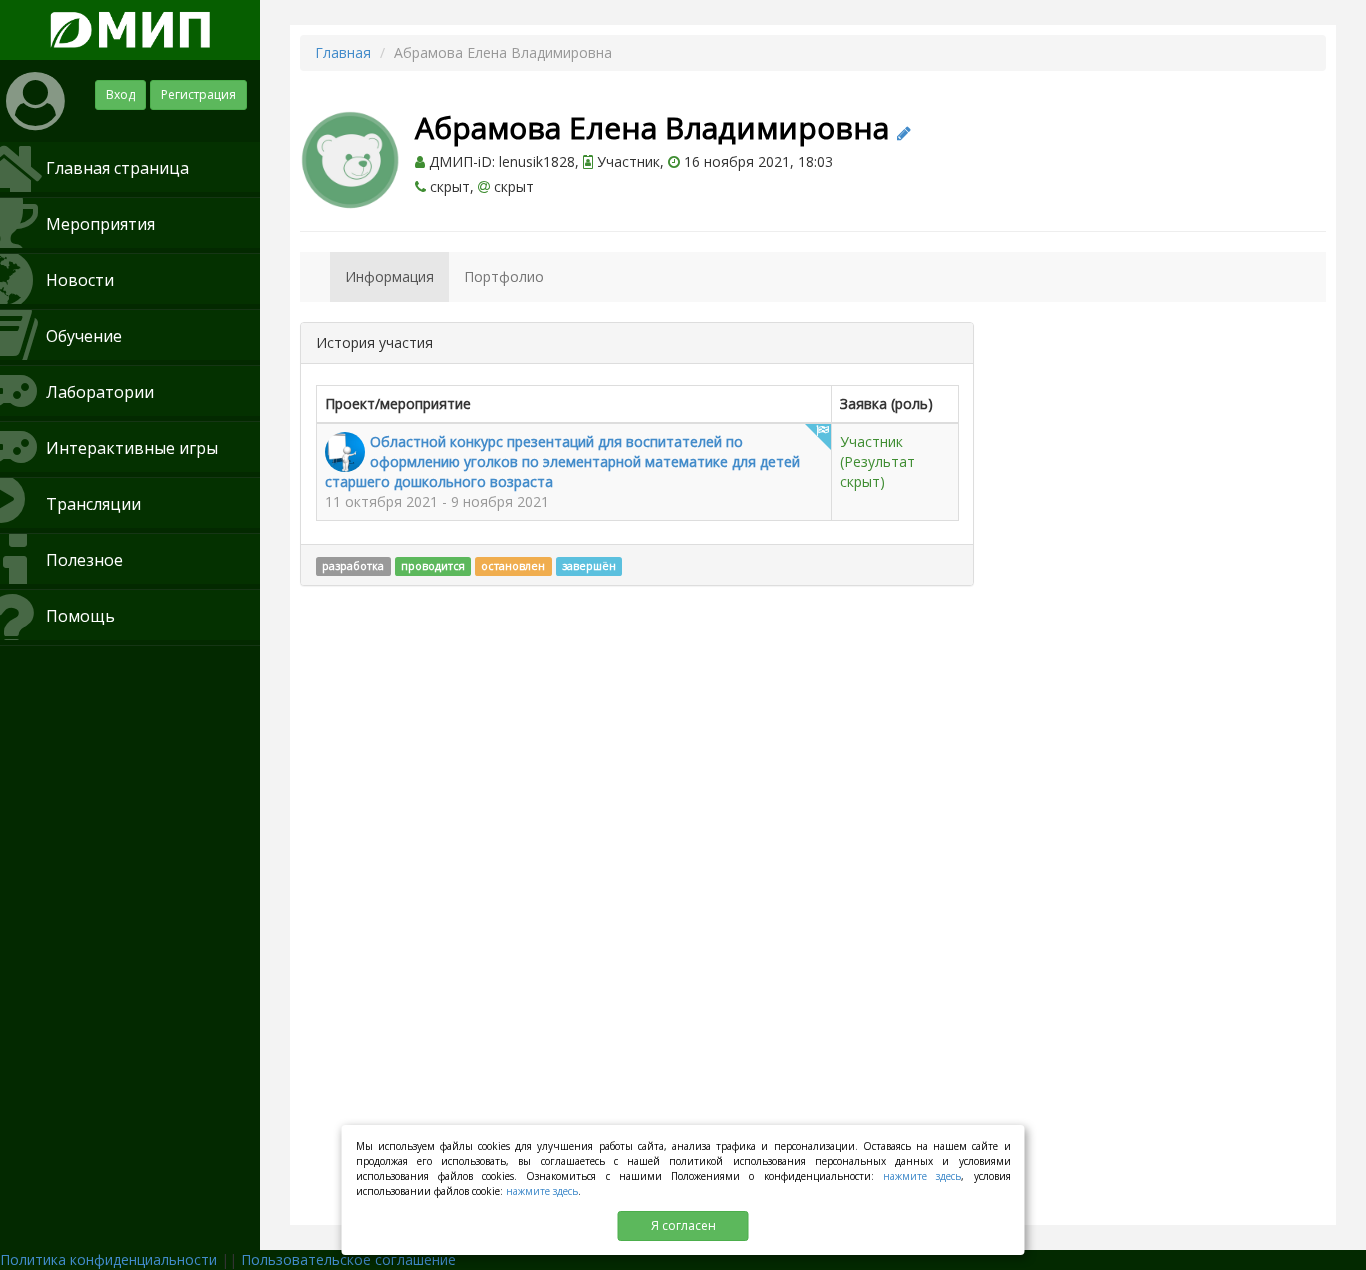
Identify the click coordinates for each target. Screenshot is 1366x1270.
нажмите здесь (922, 1176)
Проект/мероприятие (398, 403)
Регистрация (198, 94)
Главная (343, 52)
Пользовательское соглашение (348, 1259)
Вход (120, 94)
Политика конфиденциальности (108, 1259)
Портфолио (504, 276)
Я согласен (683, 1225)
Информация (389, 276)
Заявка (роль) (886, 403)
